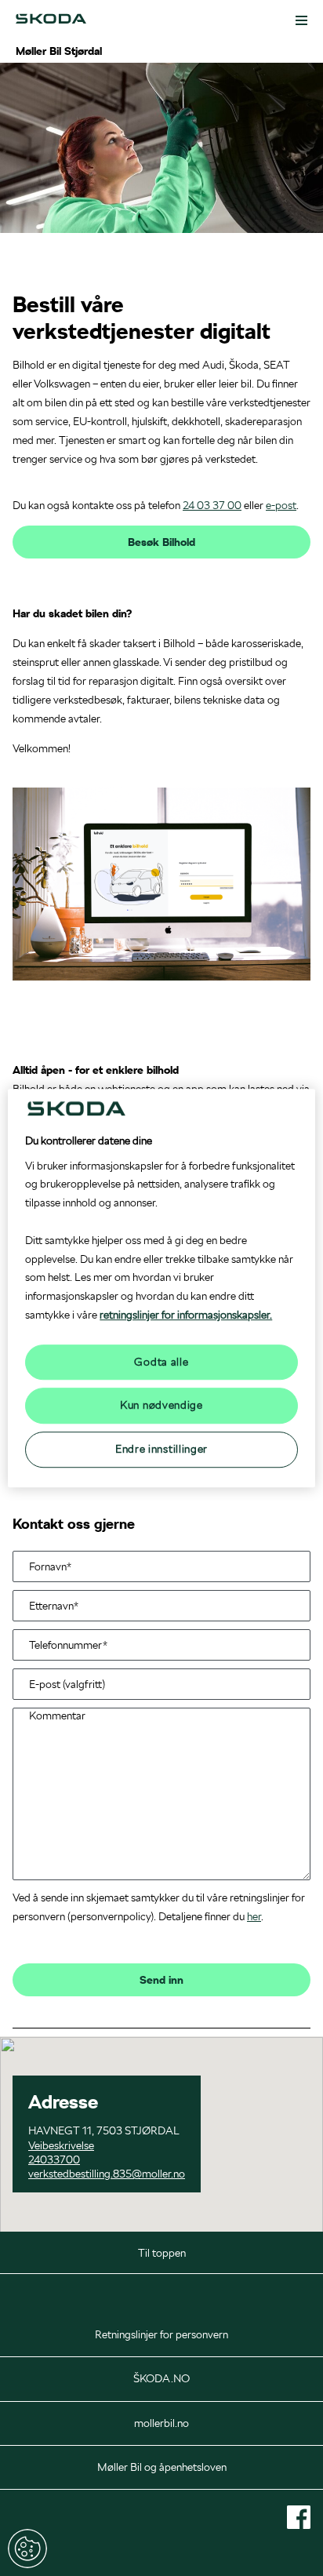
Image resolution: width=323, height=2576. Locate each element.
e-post (281, 505)
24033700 (54, 2159)
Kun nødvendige (161, 1406)
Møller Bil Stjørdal (59, 51)
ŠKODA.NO (161, 2378)
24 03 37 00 (212, 505)
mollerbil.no (161, 2423)
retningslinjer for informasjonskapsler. (186, 1315)
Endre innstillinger (27, 2549)
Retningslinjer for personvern (161, 2334)
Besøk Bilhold (161, 542)
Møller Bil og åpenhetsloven (162, 2467)
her (254, 1916)
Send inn (161, 1980)
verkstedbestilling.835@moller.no (107, 2174)
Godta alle (161, 1362)
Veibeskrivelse (61, 2145)
